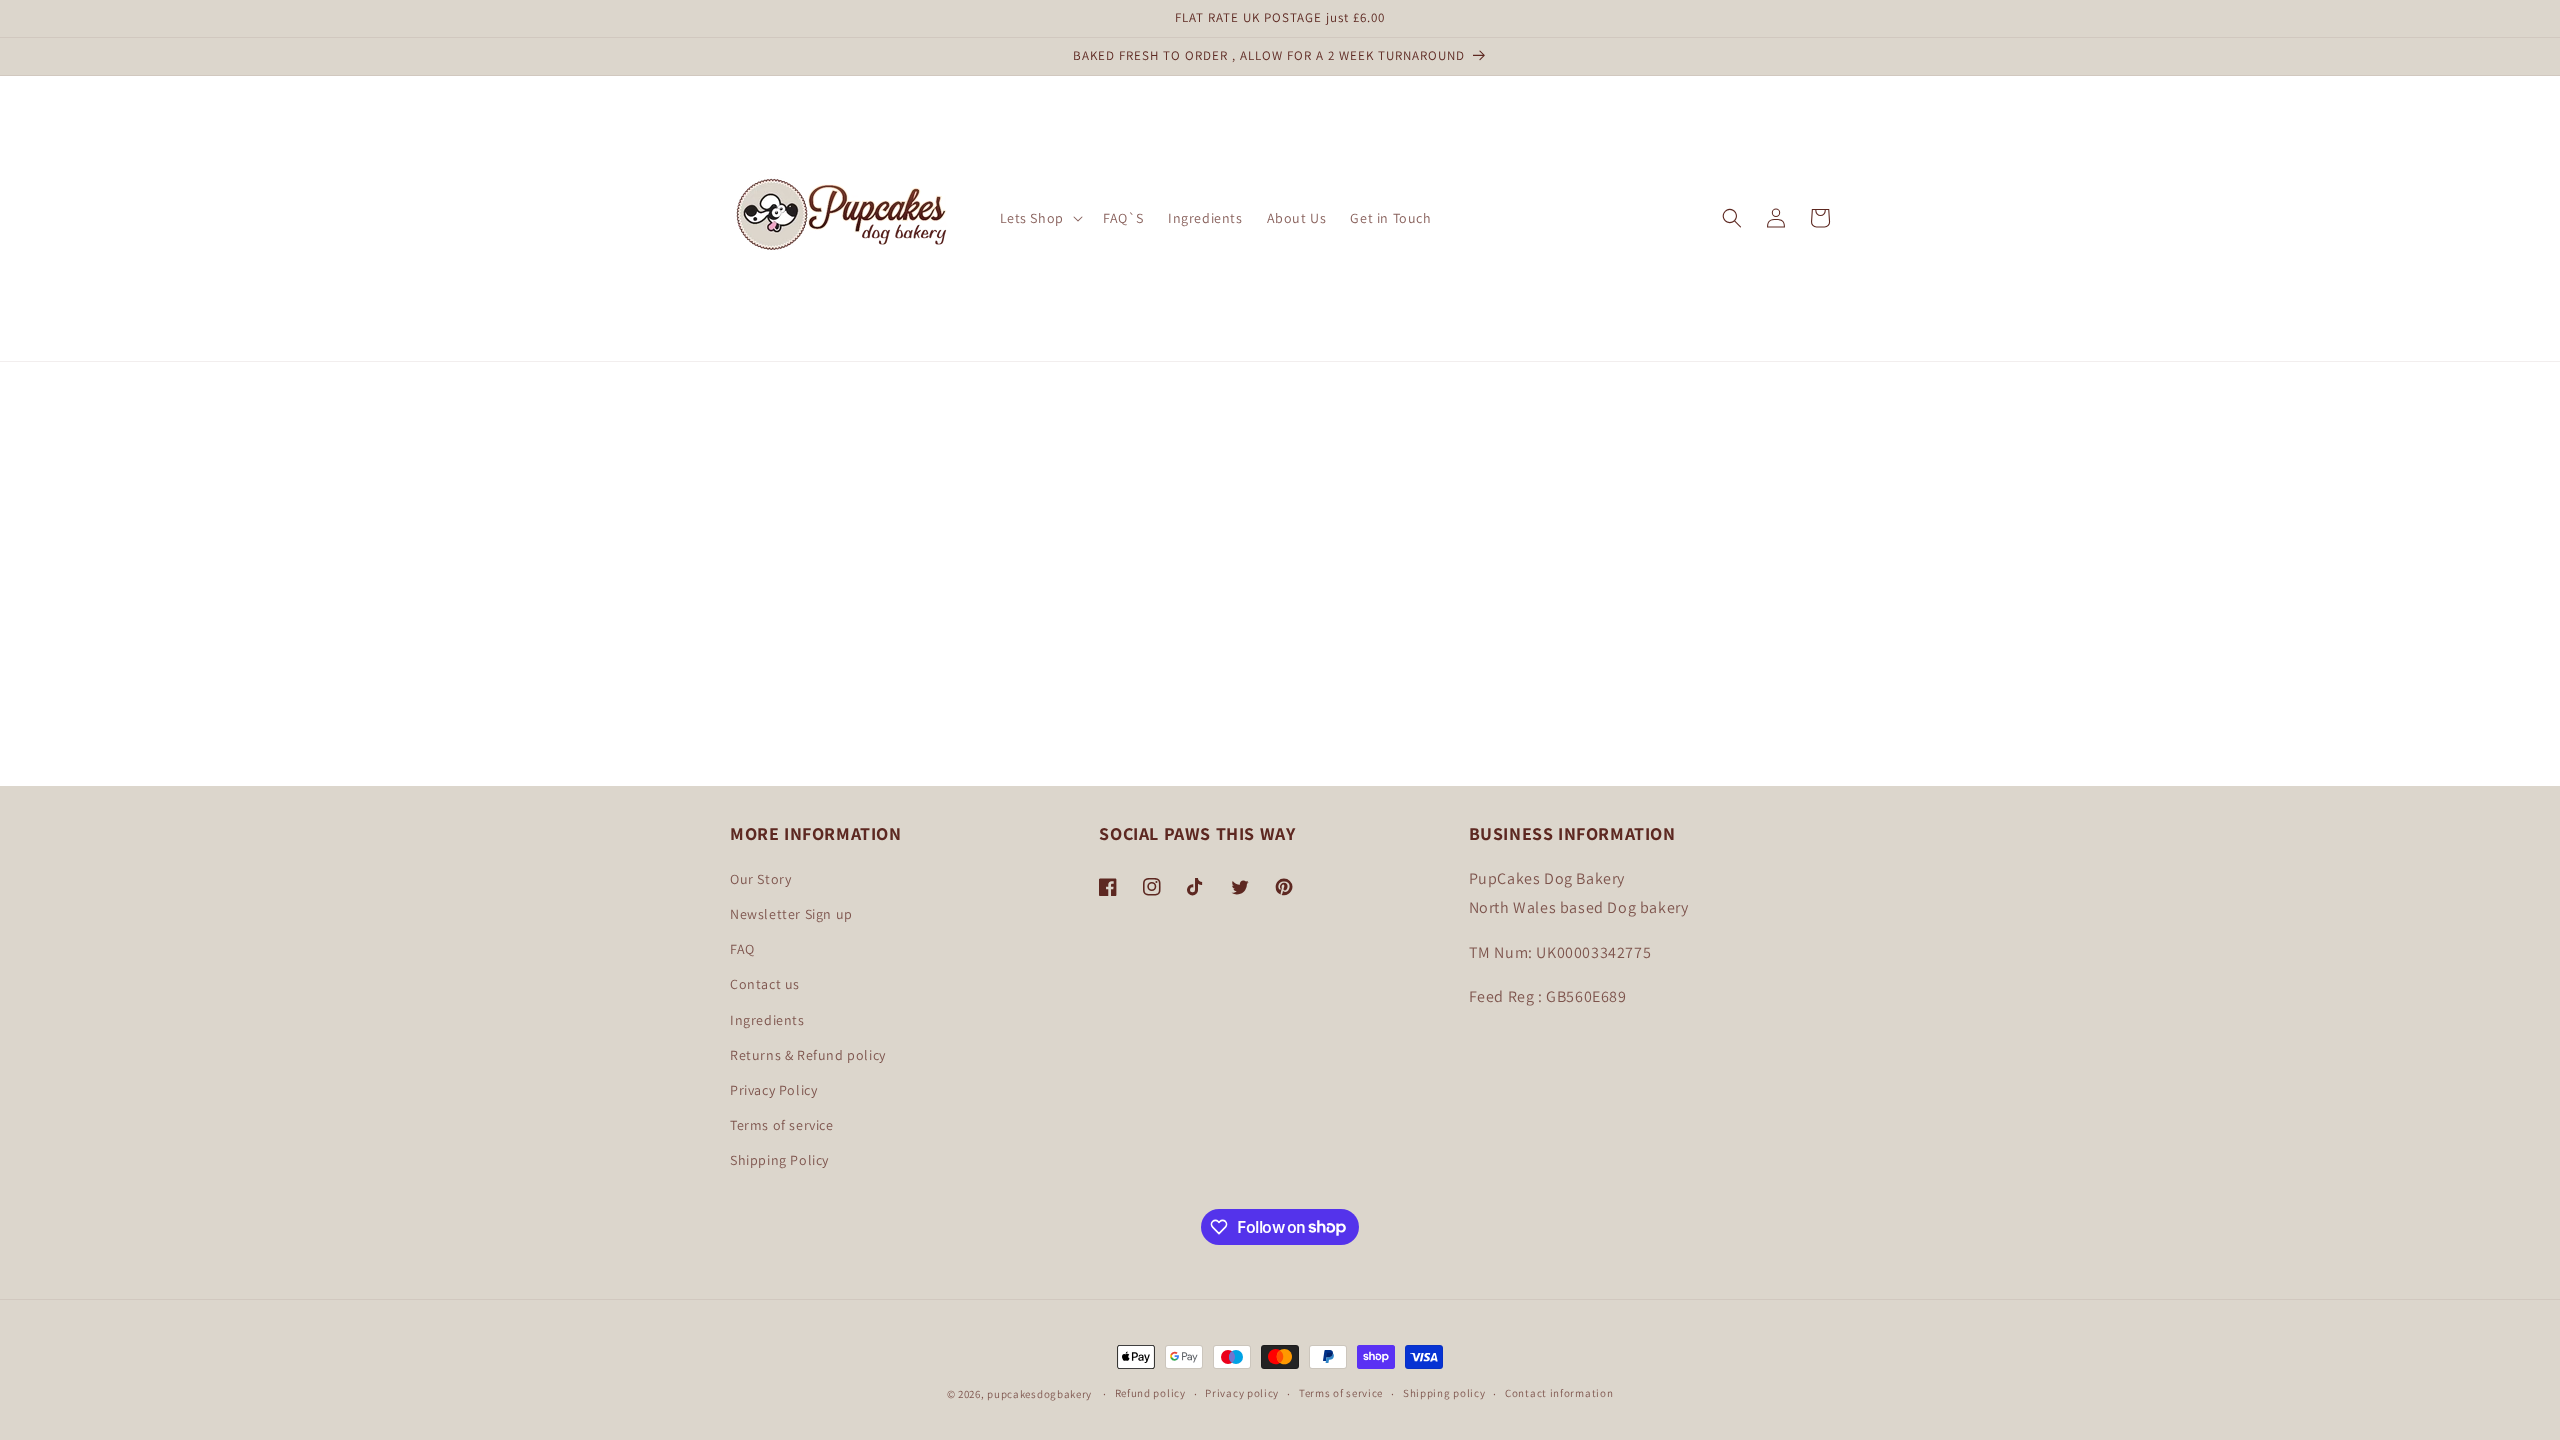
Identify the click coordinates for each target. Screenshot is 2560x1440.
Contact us (765, 984)
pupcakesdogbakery (1039, 1394)
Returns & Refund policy (808, 1055)
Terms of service (782, 1125)
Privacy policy (1242, 1393)
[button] (1039, 218)
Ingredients (767, 1020)
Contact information (1559, 1393)
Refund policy (1150, 1393)
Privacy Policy (773, 1090)
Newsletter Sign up (791, 914)
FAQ (742, 949)
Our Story (760, 879)
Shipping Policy (779, 1160)
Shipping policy (1444, 1393)
